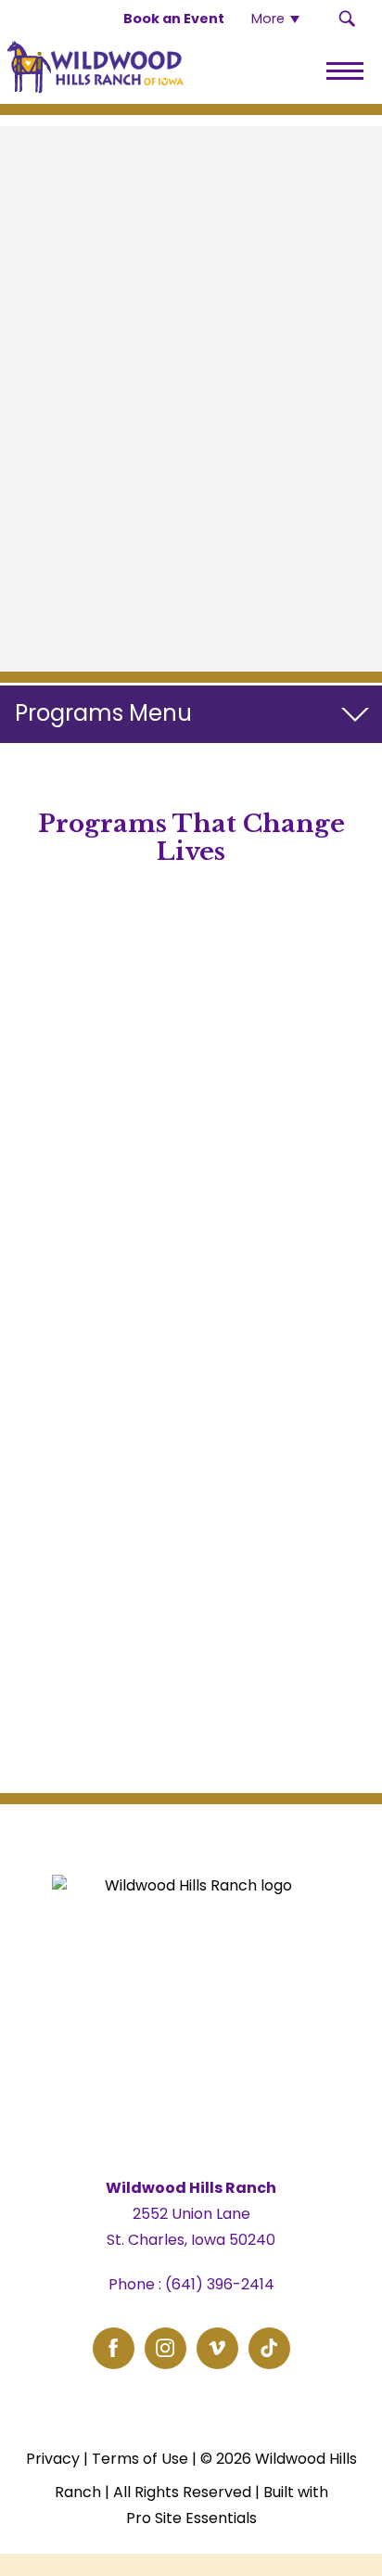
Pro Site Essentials (191, 2518)
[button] (347, 19)
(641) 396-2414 (220, 2284)
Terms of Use (140, 2459)
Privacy (53, 2459)
